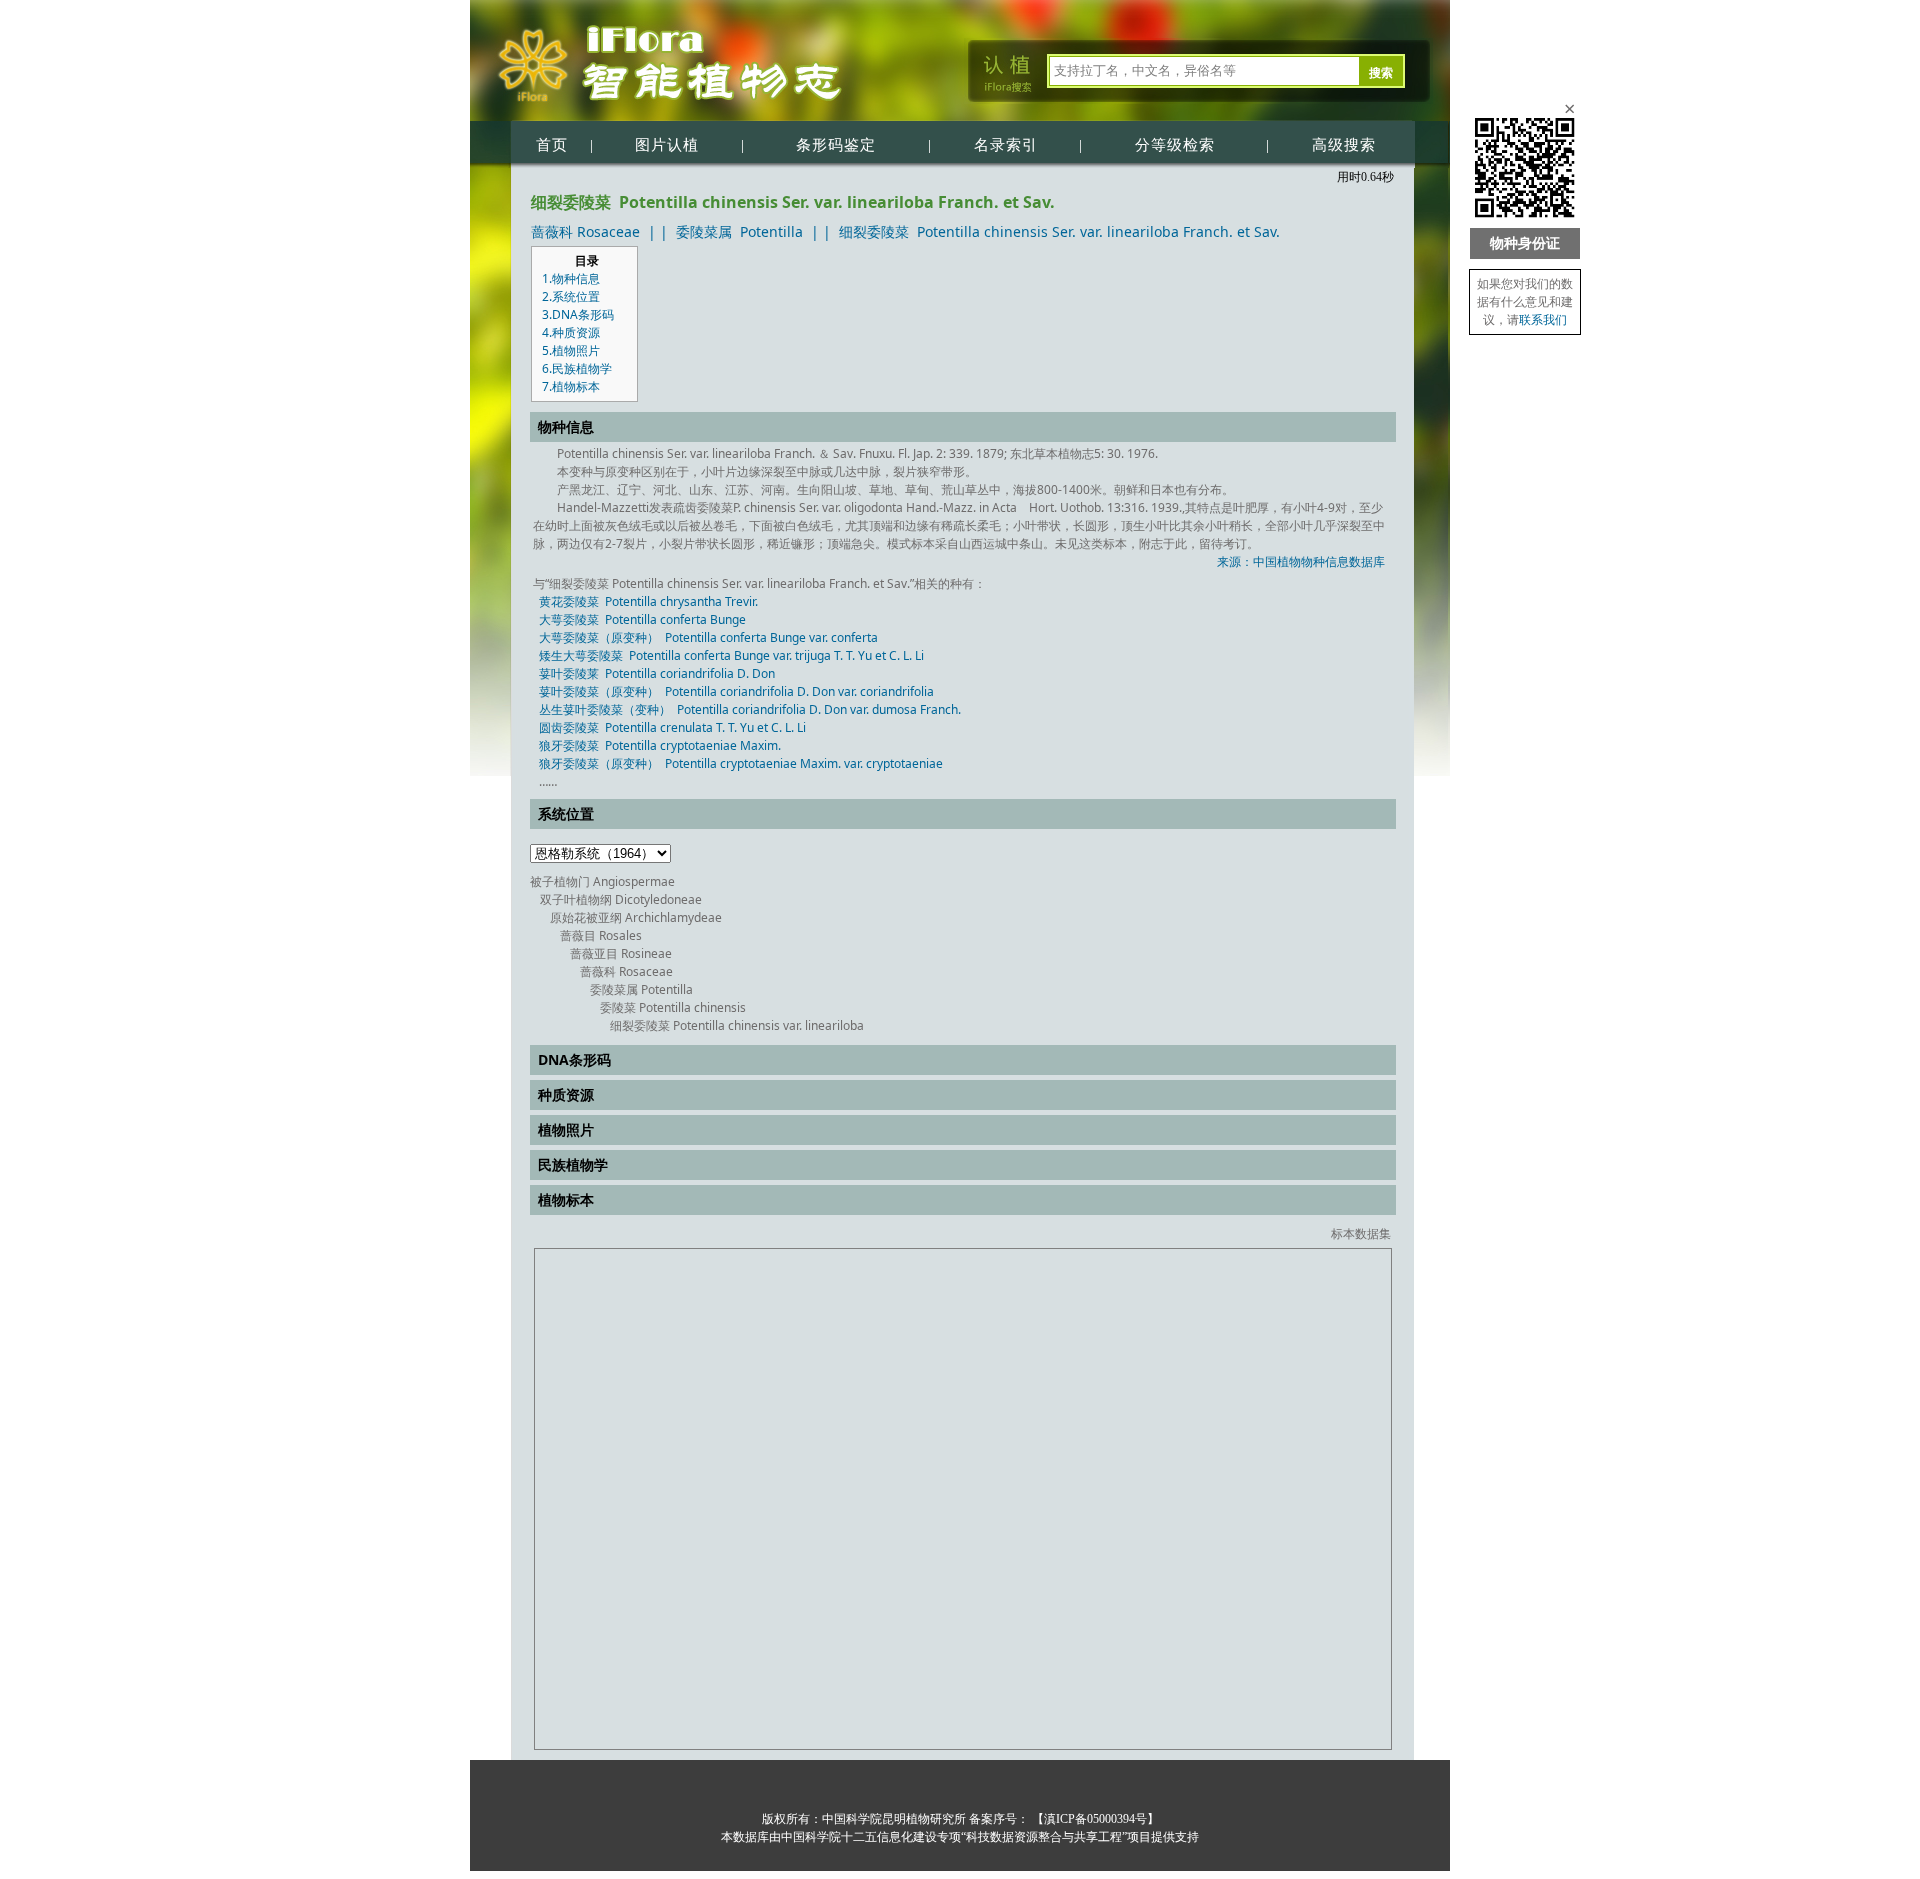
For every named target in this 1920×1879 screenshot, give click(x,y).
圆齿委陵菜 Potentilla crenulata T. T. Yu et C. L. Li (672, 727)
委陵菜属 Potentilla (739, 231)
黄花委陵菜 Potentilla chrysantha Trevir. (648, 601)
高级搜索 (1344, 145)
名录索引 (1006, 145)
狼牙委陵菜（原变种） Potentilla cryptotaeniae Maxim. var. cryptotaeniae (741, 763)
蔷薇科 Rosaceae (585, 231)
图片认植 (667, 145)
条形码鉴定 (836, 145)
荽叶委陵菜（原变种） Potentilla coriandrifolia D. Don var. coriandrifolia (736, 691)
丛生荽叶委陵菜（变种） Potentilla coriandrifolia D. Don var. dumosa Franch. (750, 709)
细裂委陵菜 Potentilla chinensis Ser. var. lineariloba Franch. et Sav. (1059, 231)
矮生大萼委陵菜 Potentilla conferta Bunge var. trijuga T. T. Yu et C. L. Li (731, 655)
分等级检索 (1175, 145)
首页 (552, 145)
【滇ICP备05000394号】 (1094, 1819)
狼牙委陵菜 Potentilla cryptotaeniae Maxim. (660, 745)
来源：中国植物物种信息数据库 (1301, 561)
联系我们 (1543, 320)
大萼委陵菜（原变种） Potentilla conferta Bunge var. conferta (708, 637)
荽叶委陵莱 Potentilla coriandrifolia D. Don (657, 673)
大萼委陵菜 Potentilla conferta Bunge (642, 619)
